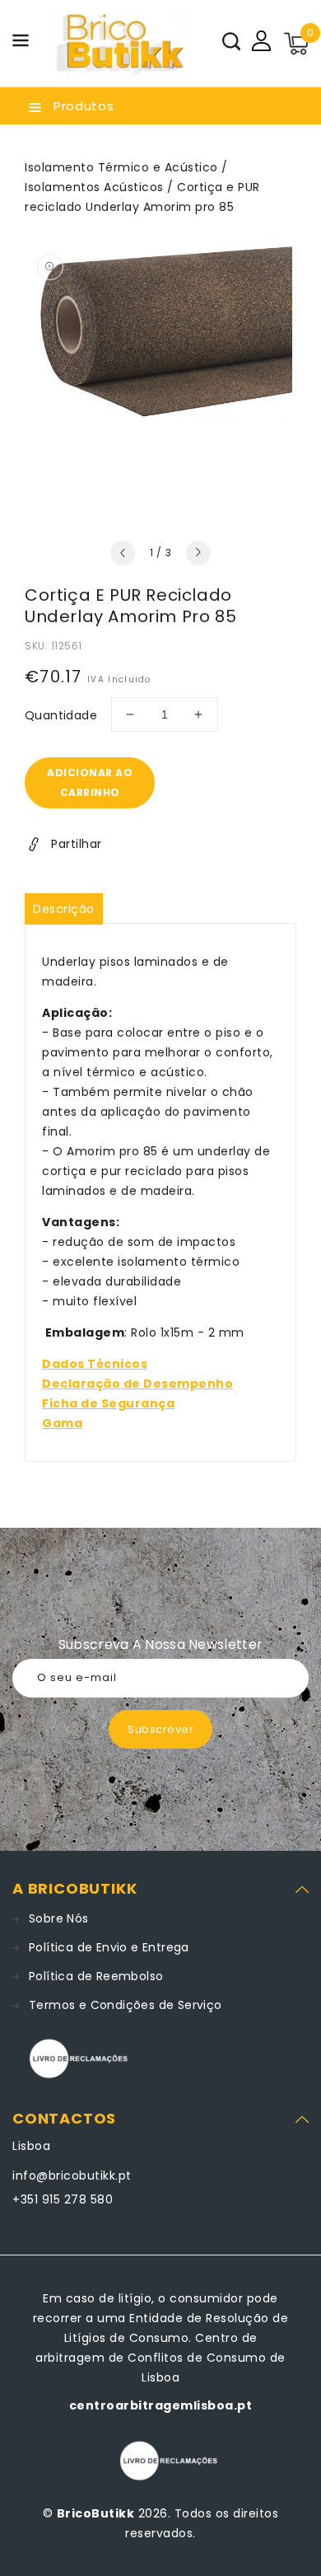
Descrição (64, 909)
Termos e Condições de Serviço (126, 2005)
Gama (62, 1423)
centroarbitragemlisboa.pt (161, 2405)
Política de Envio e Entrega (109, 1947)
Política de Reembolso (96, 1976)
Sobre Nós (59, 1918)
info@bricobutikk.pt (72, 2176)
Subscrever (160, 1729)
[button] (21, 43)
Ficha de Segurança (108, 1403)
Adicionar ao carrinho (90, 782)
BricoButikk (96, 2513)
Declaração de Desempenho (137, 1384)
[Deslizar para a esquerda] (123, 553)
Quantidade (61, 715)
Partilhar (77, 844)
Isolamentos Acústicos (94, 187)
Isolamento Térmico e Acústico (121, 167)
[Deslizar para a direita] (198, 553)
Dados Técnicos (95, 1364)
